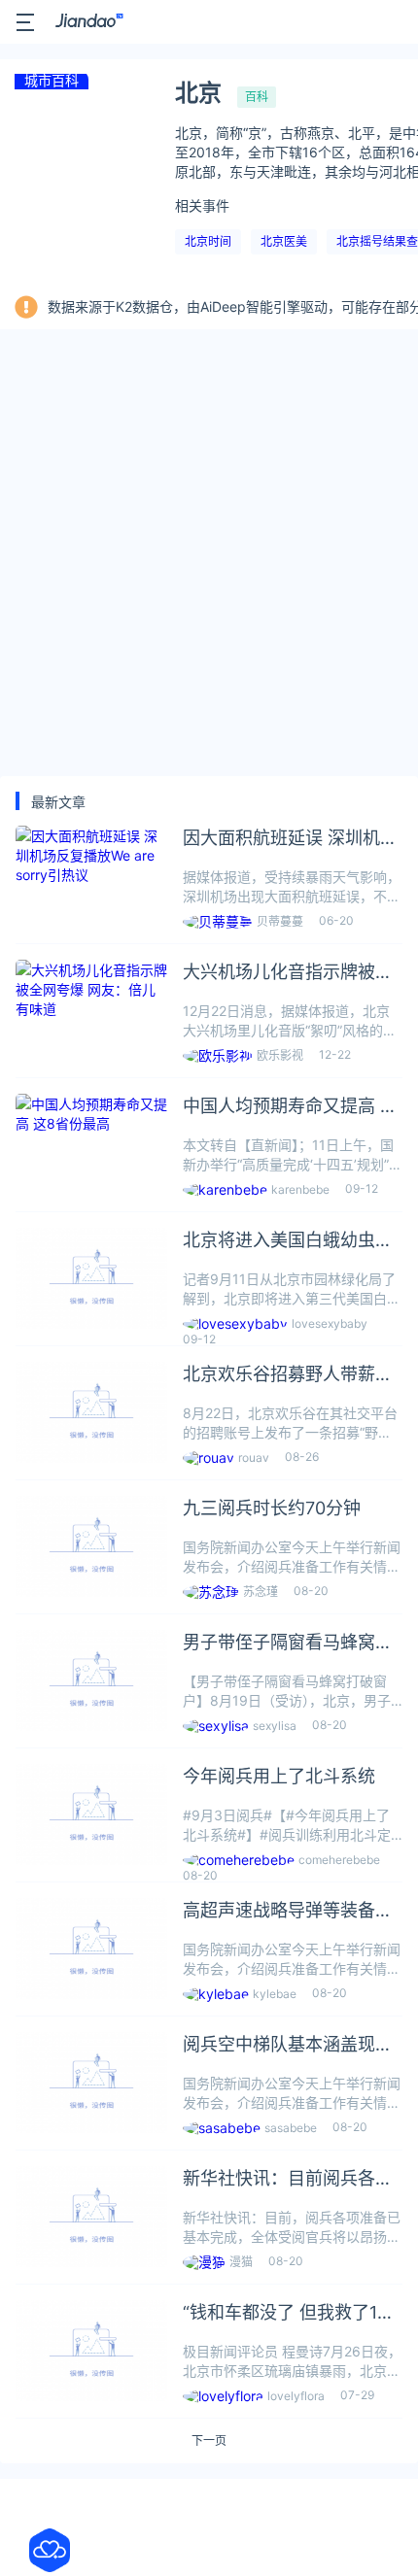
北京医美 (284, 241)
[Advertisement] (209, 553)
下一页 (209, 2441)
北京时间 (208, 241)
